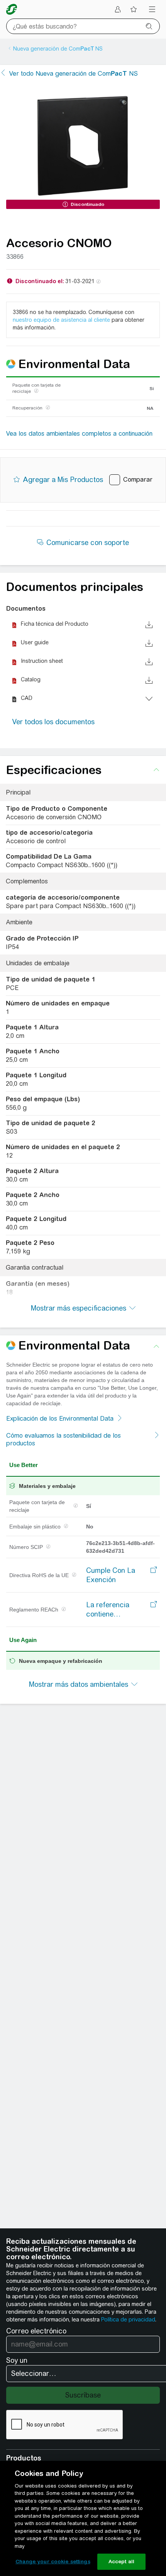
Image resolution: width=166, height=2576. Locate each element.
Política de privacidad (128, 2320)
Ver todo (74, 74)
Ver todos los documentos (53, 722)
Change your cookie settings (53, 2562)
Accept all (121, 2562)
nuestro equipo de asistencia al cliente (61, 320)
